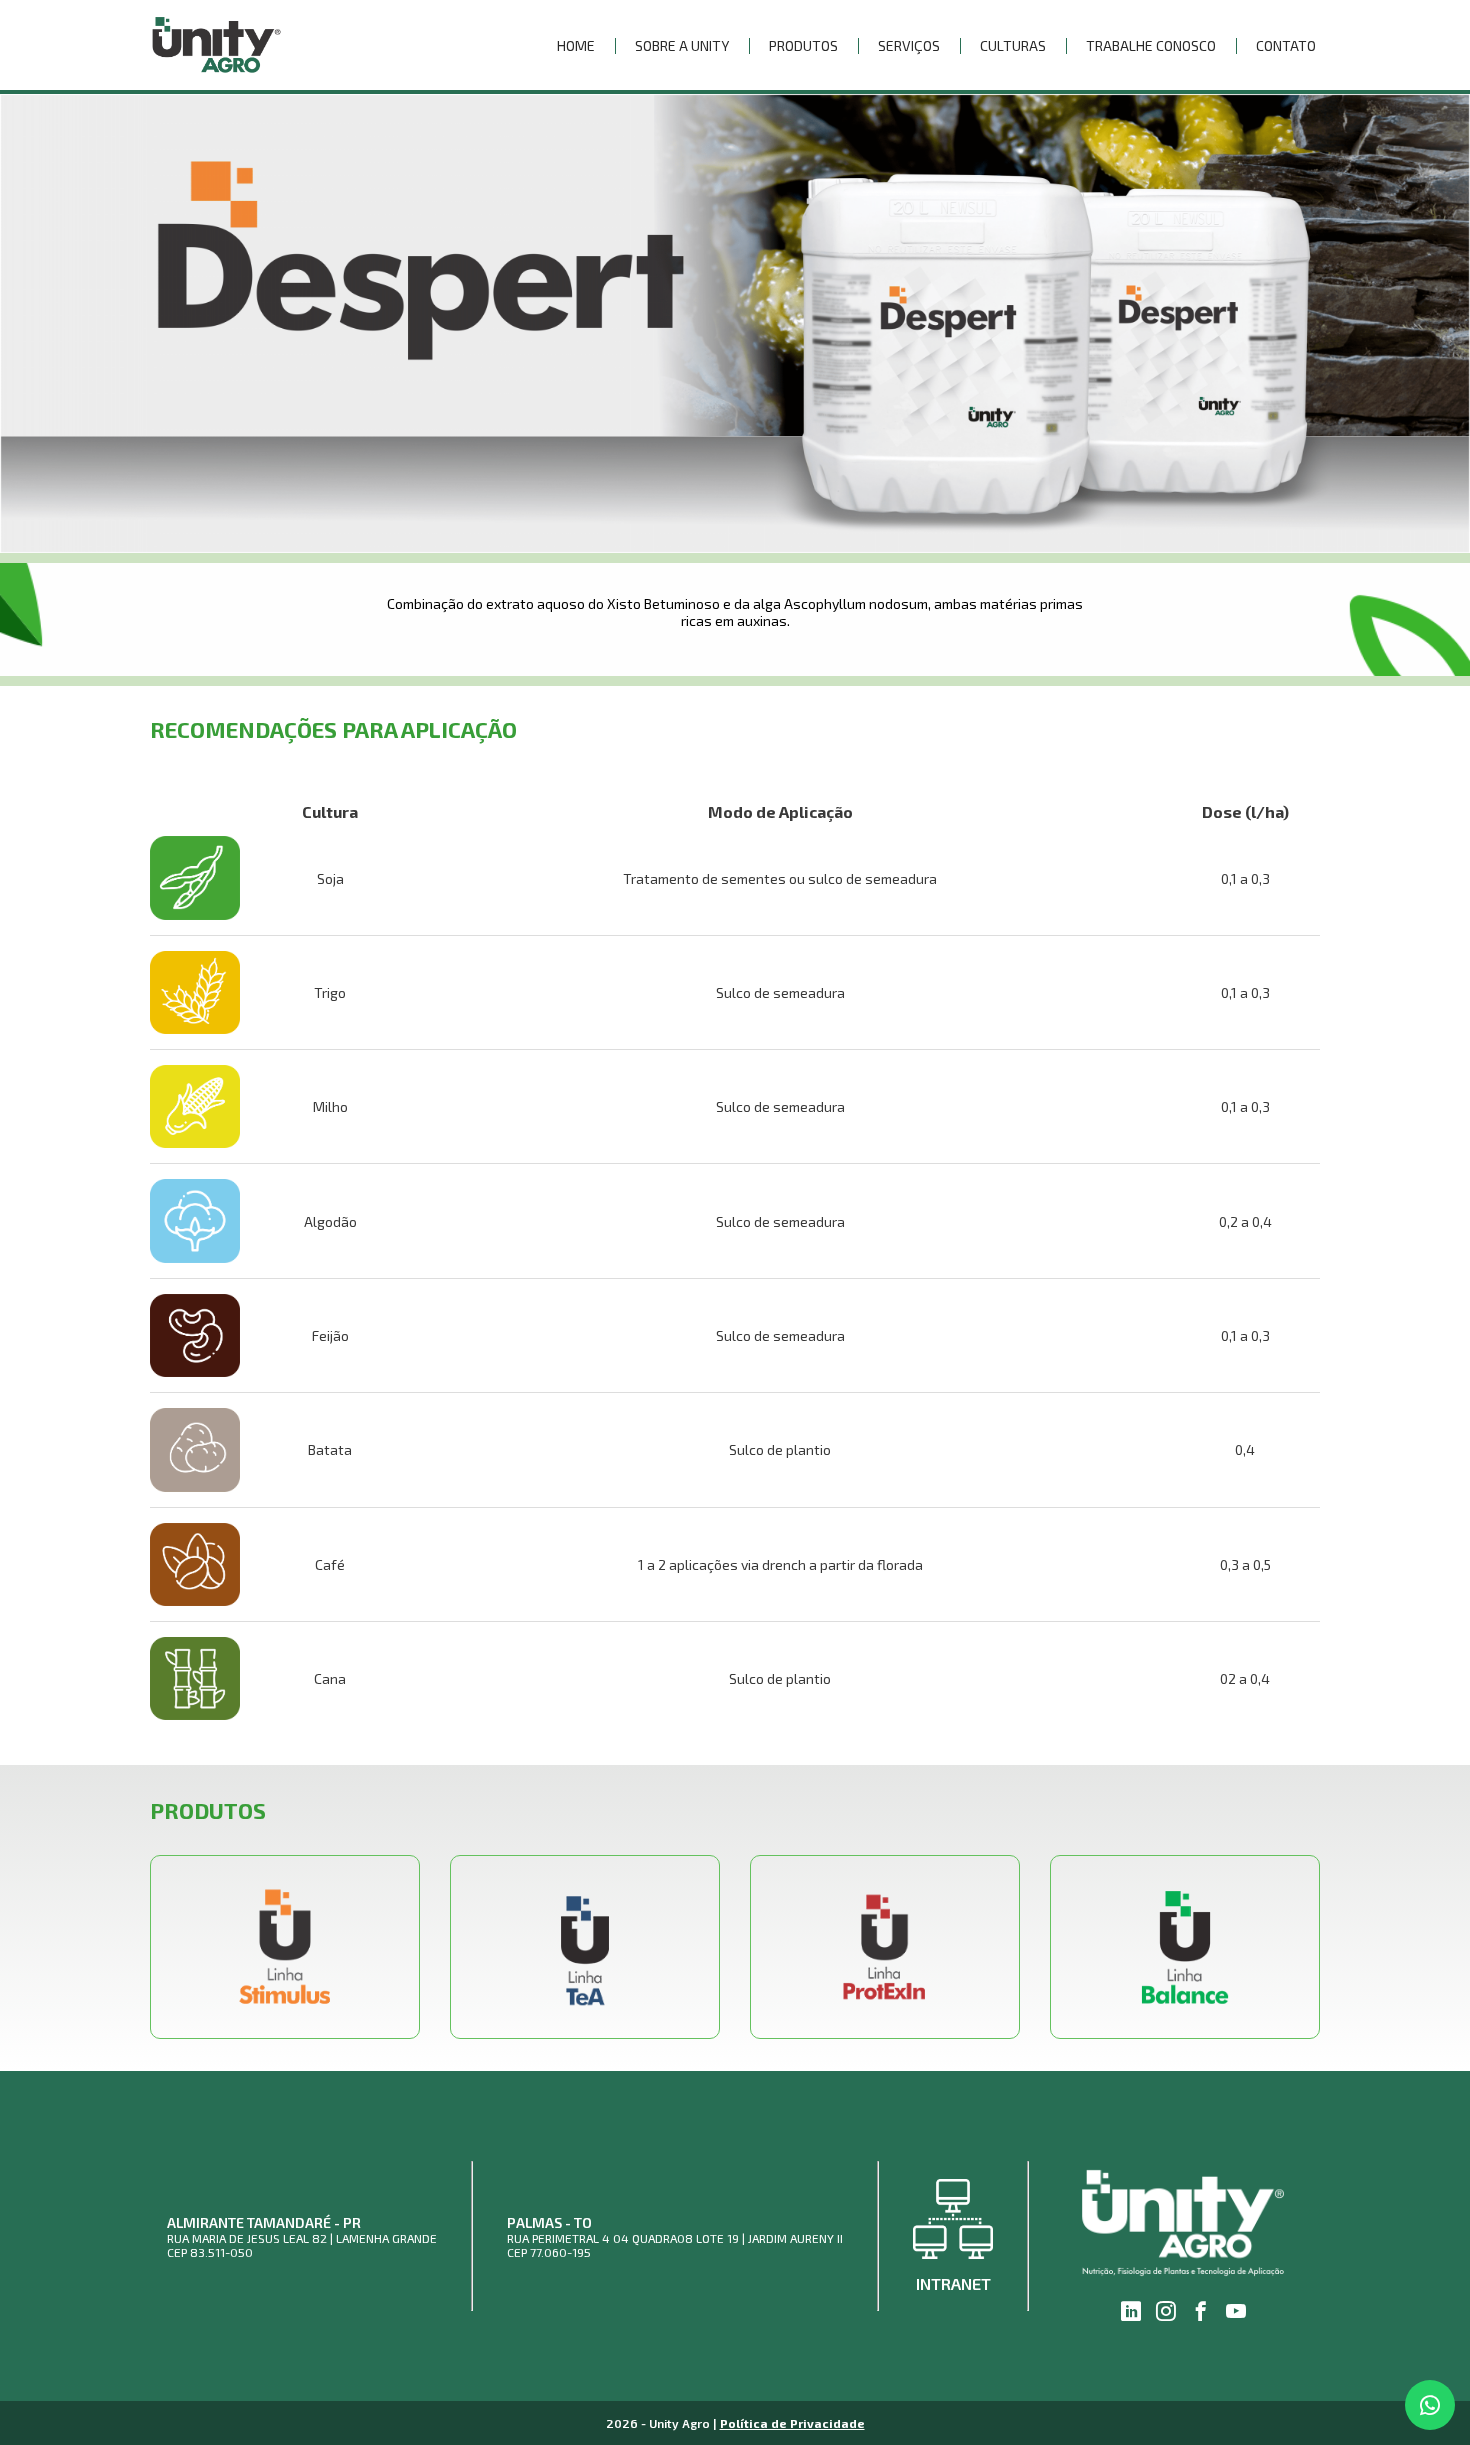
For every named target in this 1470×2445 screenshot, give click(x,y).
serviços (909, 45)
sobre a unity (682, 45)
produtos (803, 45)
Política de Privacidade (792, 2423)
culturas (1013, 45)
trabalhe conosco (1151, 45)
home (576, 45)
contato (1286, 45)
